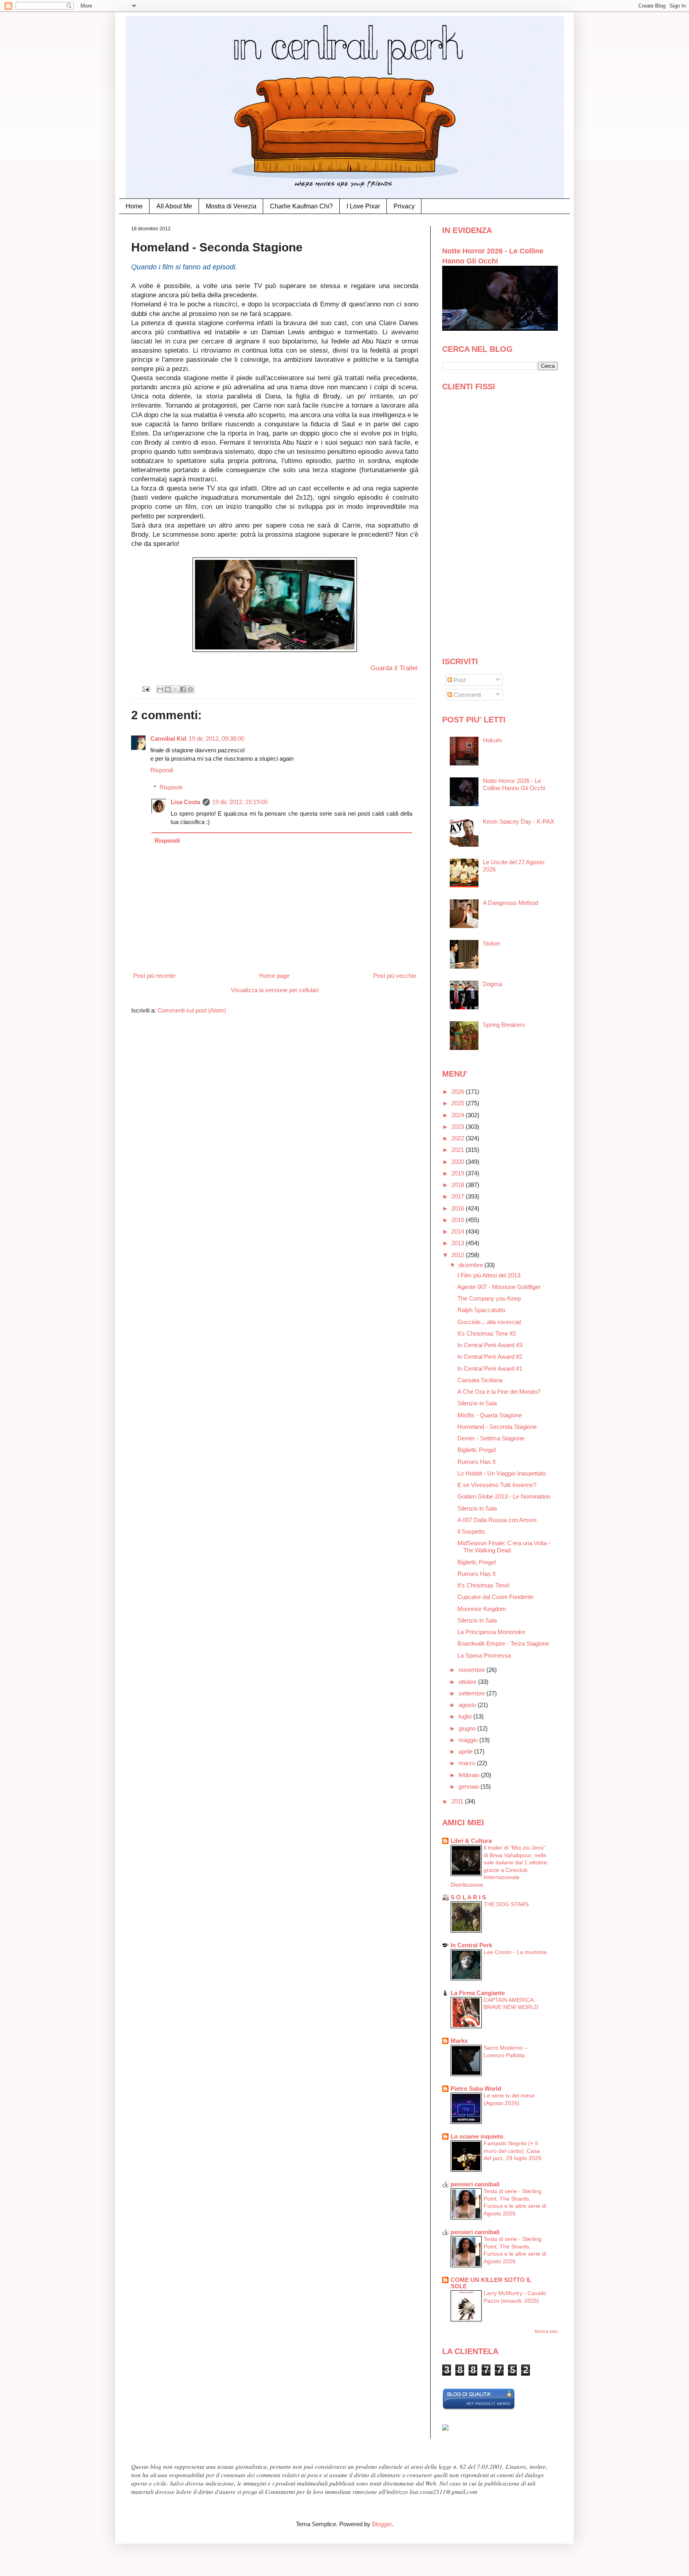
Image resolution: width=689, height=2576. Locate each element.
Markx (459, 2041)
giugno (468, 1728)
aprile (466, 1751)
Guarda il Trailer (394, 668)
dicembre (471, 1265)
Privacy (404, 206)
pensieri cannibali (475, 2184)
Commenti (467, 695)
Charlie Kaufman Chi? (301, 206)
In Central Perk (471, 1945)
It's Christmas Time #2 (487, 1333)
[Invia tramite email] (160, 689)
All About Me (174, 206)
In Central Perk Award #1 (490, 1368)
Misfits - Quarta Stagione (490, 1415)
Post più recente (154, 976)
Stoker (491, 943)
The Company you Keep (489, 1298)
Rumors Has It (476, 1462)
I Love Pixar (363, 206)
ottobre (468, 1682)
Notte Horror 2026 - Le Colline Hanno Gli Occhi (514, 784)
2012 (459, 1255)
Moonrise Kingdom (482, 1609)
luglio (466, 1716)
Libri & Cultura (471, 1841)
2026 (459, 1092)
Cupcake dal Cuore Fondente (495, 1597)
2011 (458, 1801)
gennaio (470, 1786)
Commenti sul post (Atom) (192, 1010)
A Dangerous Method (510, 903)
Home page (274, 976)
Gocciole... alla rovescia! (489, 1322)
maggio (469, 1740)
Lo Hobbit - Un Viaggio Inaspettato (502, 1473)
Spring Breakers (504, 1025)
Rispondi (162, 770)
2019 (459, 1173)
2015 (459, 1220)
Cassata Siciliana (480, 1380)
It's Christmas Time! (483, 1585)
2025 (459, 1103)
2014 (459, 1231)
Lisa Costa (185, 802)
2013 (459, 1243)
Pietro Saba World (476, 2088)
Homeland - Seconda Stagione (497, 1427)
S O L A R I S (468, 1897)
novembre (472, 1670)
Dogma (492, 984)
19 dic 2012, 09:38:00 (216, 739)
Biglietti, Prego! (477, 1450)
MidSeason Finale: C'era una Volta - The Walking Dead (504, 1547)
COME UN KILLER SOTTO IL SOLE (491, 2283)
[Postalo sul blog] (168, 689)
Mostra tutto (546, 2331)
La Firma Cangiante (478, 1993)
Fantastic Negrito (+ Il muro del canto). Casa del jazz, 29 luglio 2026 (513, 2151)
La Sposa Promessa (484, 1655)
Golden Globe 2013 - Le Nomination (504, 1496)
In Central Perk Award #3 (490, 1345)
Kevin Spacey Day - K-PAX (519, 821)
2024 (459, 1115)
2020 (459, 1162)
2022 (459, 1138)
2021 (459, 1150)
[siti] (479, 2408)
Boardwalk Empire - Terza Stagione (503, 1643)
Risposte (171, 787)
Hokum (492, 740)
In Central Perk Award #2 (490, 1357)
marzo (468, 1763)
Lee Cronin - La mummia (515, 1952)
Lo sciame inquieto (477, 2136)
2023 (459, 1127)
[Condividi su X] (175, 689)
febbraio (470, 1775)
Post (459, 680)
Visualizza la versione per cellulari (275, 990)
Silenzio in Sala (477, 1403)
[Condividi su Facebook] (183, 689)
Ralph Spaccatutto (481, 1310)
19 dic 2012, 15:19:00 (240, 802)
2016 (459, 1208)
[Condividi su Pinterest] (191, 689)
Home (134, 206)
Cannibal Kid (168, 739)
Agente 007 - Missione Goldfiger (499, 1287)
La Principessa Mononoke (491, 1632)
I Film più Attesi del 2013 (489, 1275)
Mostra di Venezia (231, 206)
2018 (459, 1185)
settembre (472, 1693)
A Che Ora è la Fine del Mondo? (499, 1392)
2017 (459, 1196)
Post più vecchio (395, 976)
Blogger (382, 2524)
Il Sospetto (471, 1531)
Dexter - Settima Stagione (491, 1438)
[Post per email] (146, 689)
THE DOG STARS (506, 1904)
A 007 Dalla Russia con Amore (497, 1520)
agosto (468, 1705)
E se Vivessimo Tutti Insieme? (497, 1485)
